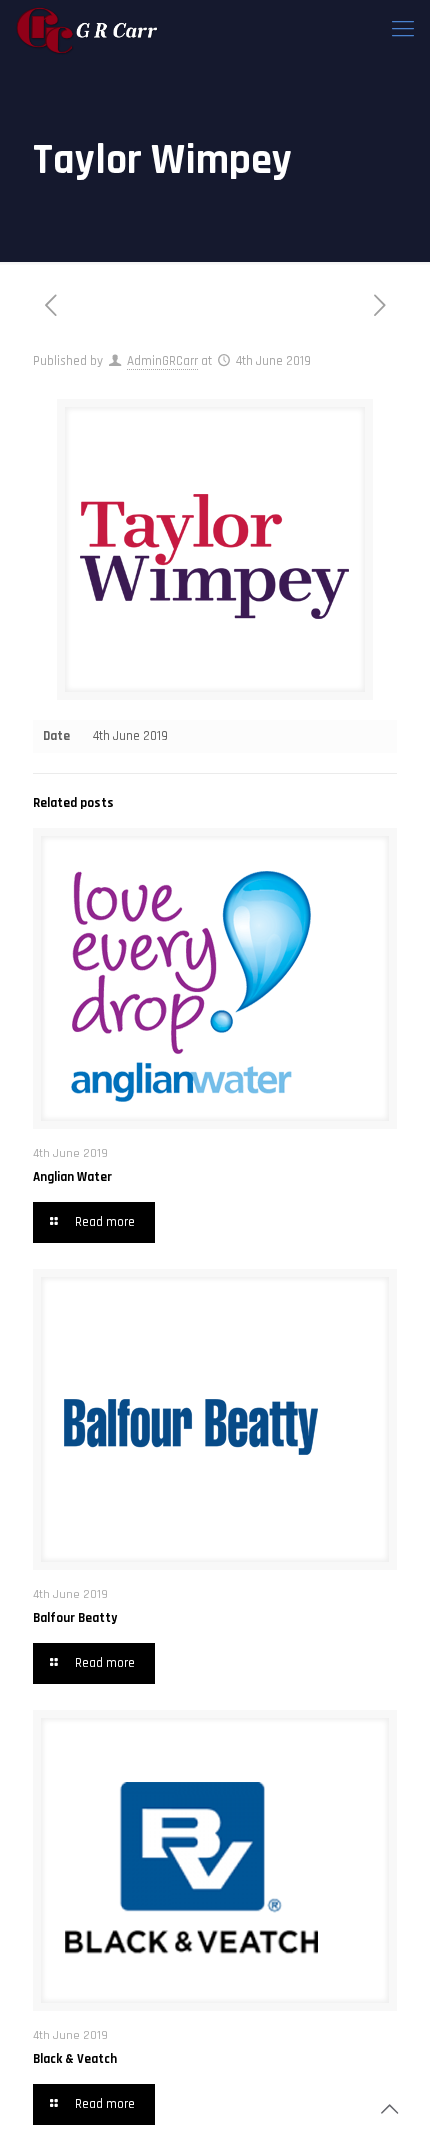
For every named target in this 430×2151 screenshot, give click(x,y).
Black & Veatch (75, 2059)
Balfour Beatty (75, 1618)
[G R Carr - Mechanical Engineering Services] (87, 30)
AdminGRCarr (162, 361)
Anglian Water (72, 1177)
